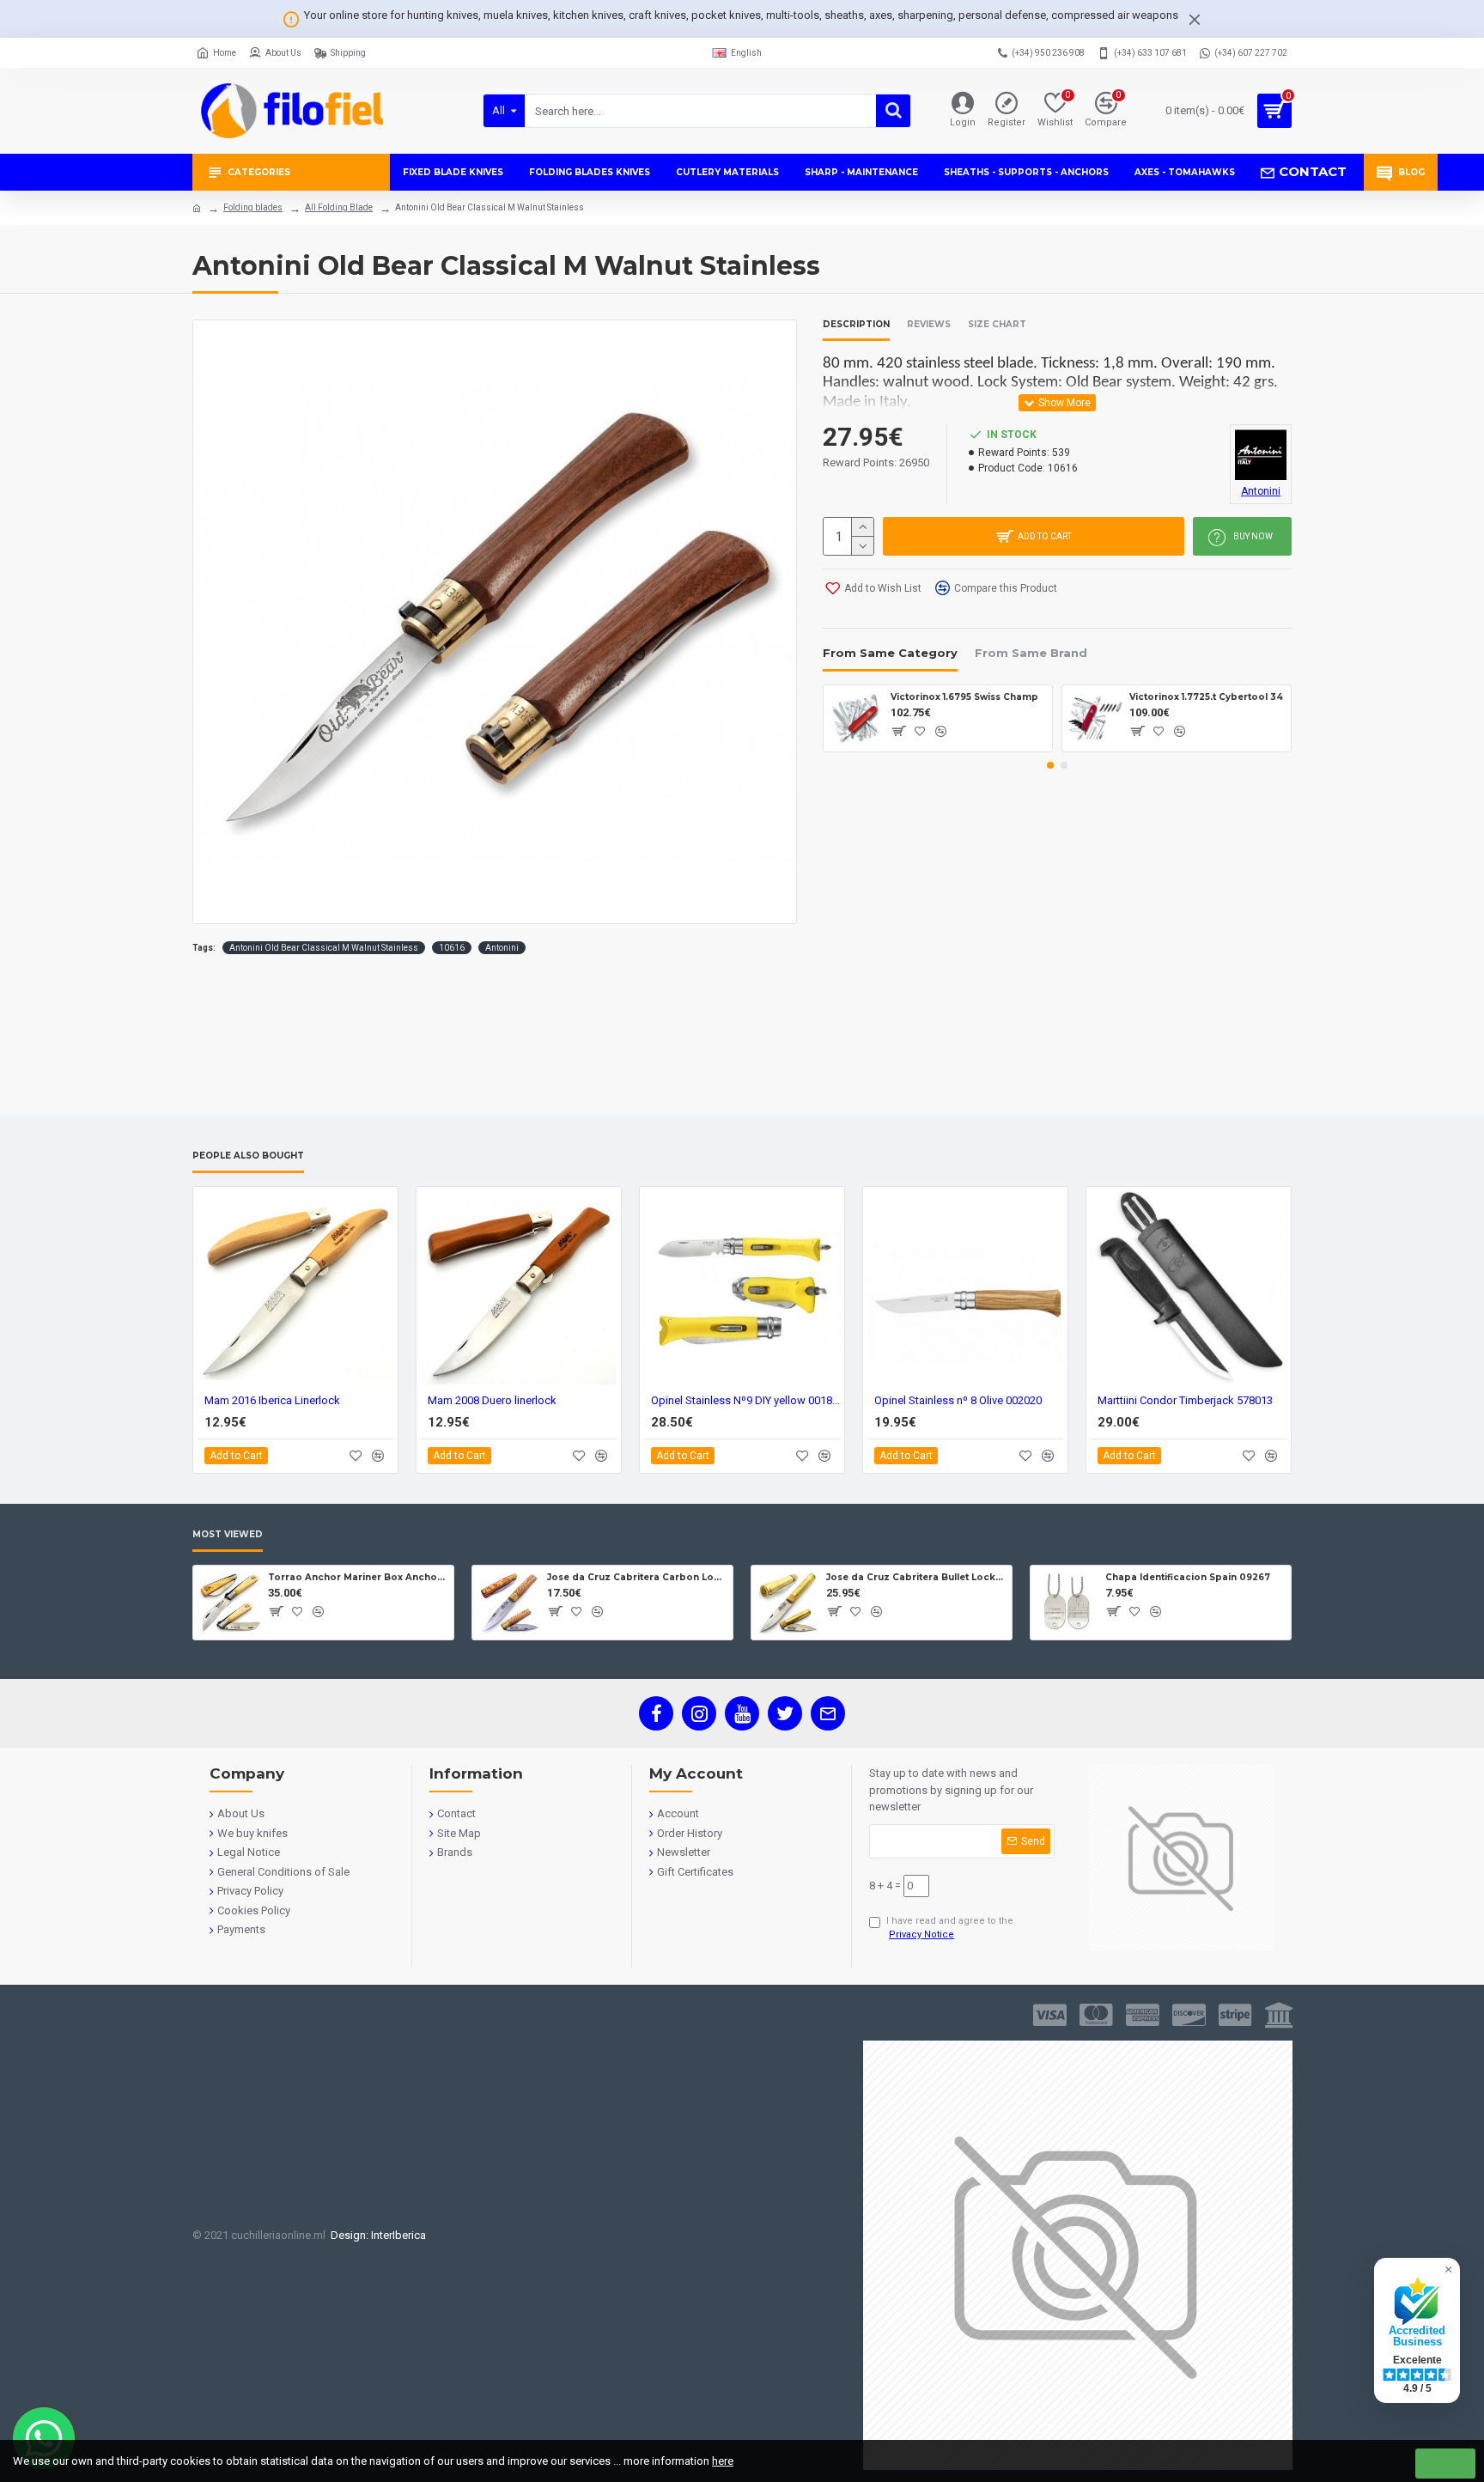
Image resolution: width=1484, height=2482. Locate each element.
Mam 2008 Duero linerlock (492, 1400)
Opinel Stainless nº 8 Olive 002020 (958, 1400)
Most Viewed (228, 1535)
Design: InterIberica (376, 2235)
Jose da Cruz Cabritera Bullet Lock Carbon (916, 1577)
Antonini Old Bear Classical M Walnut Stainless (324, 948)
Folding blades (253, 207)
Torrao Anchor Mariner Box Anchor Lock (358, 1577)
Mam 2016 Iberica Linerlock (272, 1400)
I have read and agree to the (950, 1928)
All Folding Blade (339, 207)
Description (856, 325)
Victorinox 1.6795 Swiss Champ (964, 697)
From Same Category (890, 653)
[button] (1050, 765)
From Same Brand (1031, 653)
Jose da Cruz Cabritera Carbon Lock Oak (637, 1577)
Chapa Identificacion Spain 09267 (1188, 1577)
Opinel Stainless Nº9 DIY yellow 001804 (745, 1400)
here (723, 2461)
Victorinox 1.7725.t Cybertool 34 (1206, 697)
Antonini (502, 948)
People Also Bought (248, 1156)
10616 (452, 948)
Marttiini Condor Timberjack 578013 (1185, 1400)
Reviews (929, 325)
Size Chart (997, 325)
